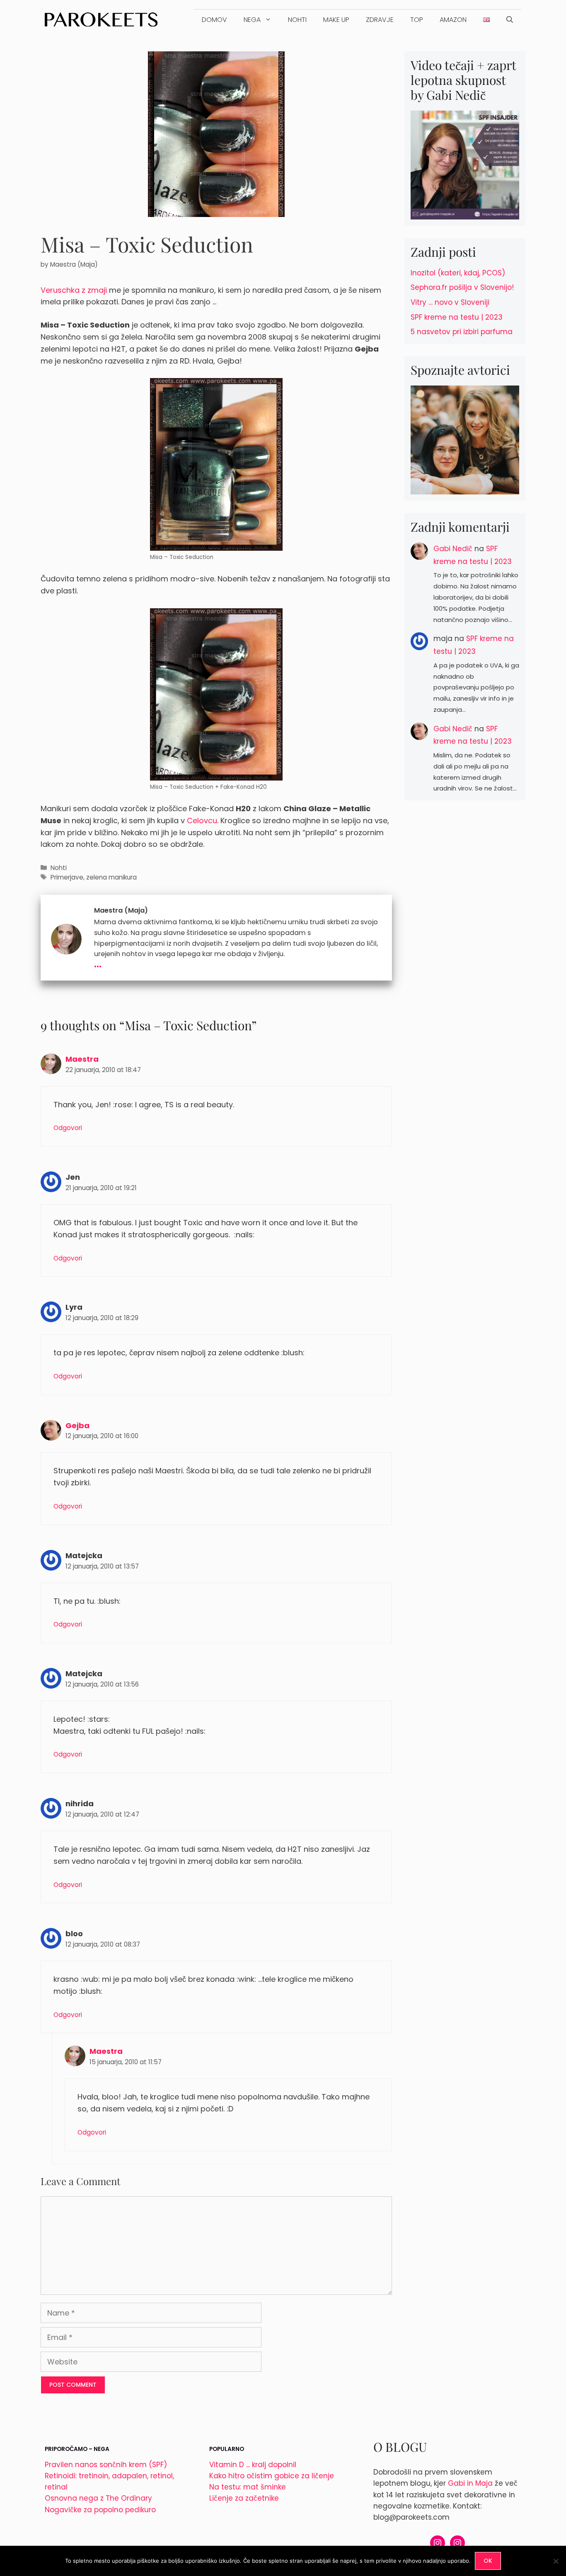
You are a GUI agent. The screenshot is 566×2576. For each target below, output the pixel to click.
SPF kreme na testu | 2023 (457, 317)
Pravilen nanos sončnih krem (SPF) (106, 2465)
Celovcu (202, 821)
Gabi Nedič (453, 549)
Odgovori (68, 1128)
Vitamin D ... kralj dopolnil (253, 2465)
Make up (336, 20)
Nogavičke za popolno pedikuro (100, 2510)
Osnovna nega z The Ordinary (98, 2498)
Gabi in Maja (470, 2483)
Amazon (453, 20)
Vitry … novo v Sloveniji (450, 302)
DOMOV (214, 20)
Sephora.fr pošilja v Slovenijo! (462, 287)
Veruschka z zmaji (74, 290)
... (98, 963)
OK (488, 2561)
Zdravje (380, 20)
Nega (252, 20)
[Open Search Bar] (510, 20)
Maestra (82, 1059)
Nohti (297, 20)
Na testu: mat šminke (248, 2487)
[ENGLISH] (486, 20)
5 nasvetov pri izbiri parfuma (462, 332)
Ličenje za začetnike (244, 2498)
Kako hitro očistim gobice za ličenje (272, 2476)
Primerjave (67, 877)
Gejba (77, 1425)
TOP (417, 20)
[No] (556, 2561)
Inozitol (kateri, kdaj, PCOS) (458, 273)
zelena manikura (111, 877)
